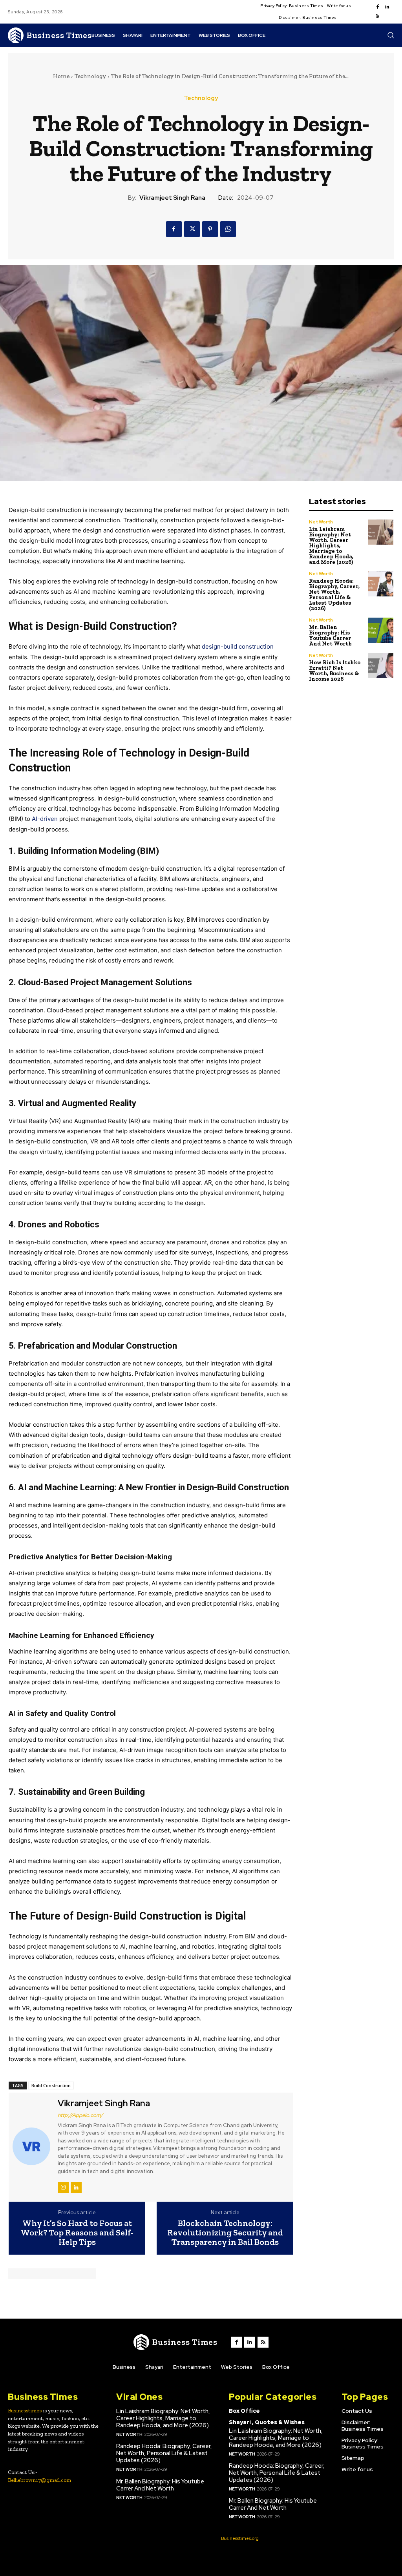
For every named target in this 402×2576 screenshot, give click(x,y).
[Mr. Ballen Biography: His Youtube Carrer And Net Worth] (381, 630)
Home (61, 76)
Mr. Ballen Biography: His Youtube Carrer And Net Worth (330, 635)
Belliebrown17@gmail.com (39, 2480)
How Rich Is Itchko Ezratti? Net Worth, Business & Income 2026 (335, 671)
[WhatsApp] (228, 229)
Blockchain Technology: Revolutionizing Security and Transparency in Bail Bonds (225, 2233)
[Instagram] (63, 2188)
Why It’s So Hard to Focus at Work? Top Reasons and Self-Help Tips (77, 2233)
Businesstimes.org (240, 2538)
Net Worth (321, 522)
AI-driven (45, 819)
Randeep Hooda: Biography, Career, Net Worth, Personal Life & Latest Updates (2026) (334, 595)
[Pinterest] (210, 229)
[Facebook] (378, 7)
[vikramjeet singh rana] (32, 2146)
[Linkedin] (387, 7)
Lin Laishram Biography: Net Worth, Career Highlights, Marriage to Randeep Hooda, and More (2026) (331, 546)
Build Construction (51, 2085)
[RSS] (378, 16)
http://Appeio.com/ (80, 2115)
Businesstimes (25, 2411)
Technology (90, 76)
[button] (391, 35)
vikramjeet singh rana (172, 198)
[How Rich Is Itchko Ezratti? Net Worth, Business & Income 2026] (381, 666)
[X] (192, 229)
